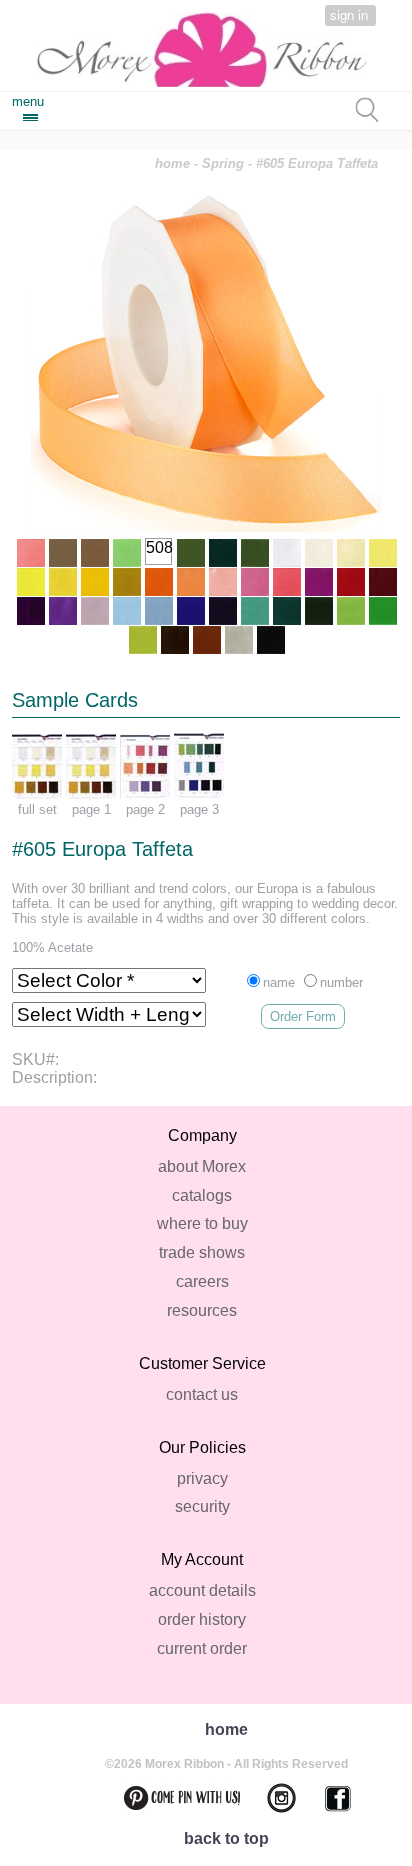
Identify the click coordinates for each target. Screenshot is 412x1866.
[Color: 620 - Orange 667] (159, 582)
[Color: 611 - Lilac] (63, 611)
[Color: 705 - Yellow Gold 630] (95, 582)
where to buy (202, 1223)
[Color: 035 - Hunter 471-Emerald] (319, 611)
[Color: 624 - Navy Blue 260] (223, 611)
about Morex (202, 1166)
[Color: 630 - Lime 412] (143, 640)
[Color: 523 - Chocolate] (175, 640)
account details (202, 1590)
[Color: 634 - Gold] (127, 582)
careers (202, 1281)
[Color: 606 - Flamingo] (287, 582)
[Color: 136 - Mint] (127, 553)
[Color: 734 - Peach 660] (191, 582)
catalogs (202, 1195)
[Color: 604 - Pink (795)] (255, 582)
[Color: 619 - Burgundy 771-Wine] (383, 582)
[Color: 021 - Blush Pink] (31, 553)
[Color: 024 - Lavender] (95, 611)
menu (28, 101)
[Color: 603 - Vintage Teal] (223, 553)
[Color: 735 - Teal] (287, 611)
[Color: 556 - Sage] (191, 553)
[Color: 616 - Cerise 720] (319, 582)
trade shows (202, 1252)
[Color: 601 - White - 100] (287, 553)
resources (202, 1310)
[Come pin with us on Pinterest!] (170, 1798)
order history (202, 1619)
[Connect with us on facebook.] (326, 1798)
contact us (202, 1394)
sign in (349, 14)
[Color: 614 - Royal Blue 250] (191, 611)
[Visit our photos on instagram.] (269, 1798)
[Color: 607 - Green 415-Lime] (383, 611)
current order (202, 1648)
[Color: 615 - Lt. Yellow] (383, 553)
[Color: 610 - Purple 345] (31, 611)
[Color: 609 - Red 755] (351, 582)
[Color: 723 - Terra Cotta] (207, 640)
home (172, 163)
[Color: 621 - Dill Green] (255, 553)
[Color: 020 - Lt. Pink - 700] (223, 582)
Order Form (303, 1016)
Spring (223, 163)
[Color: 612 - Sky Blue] (159, 611)
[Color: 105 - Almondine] (63, 553)
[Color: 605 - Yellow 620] (31, 582)
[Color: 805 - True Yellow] (63, 582)
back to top (226, 1838)
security (202, 1506)
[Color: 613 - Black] (271, 640)
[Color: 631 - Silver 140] (239, 640)
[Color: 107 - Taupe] (95, 553)
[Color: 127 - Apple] (351, 611)
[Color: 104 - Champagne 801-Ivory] (351, 553)
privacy (202, 1478)
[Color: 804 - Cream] (319, 553)
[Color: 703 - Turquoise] (255, 611)
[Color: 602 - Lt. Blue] (127, 611)
